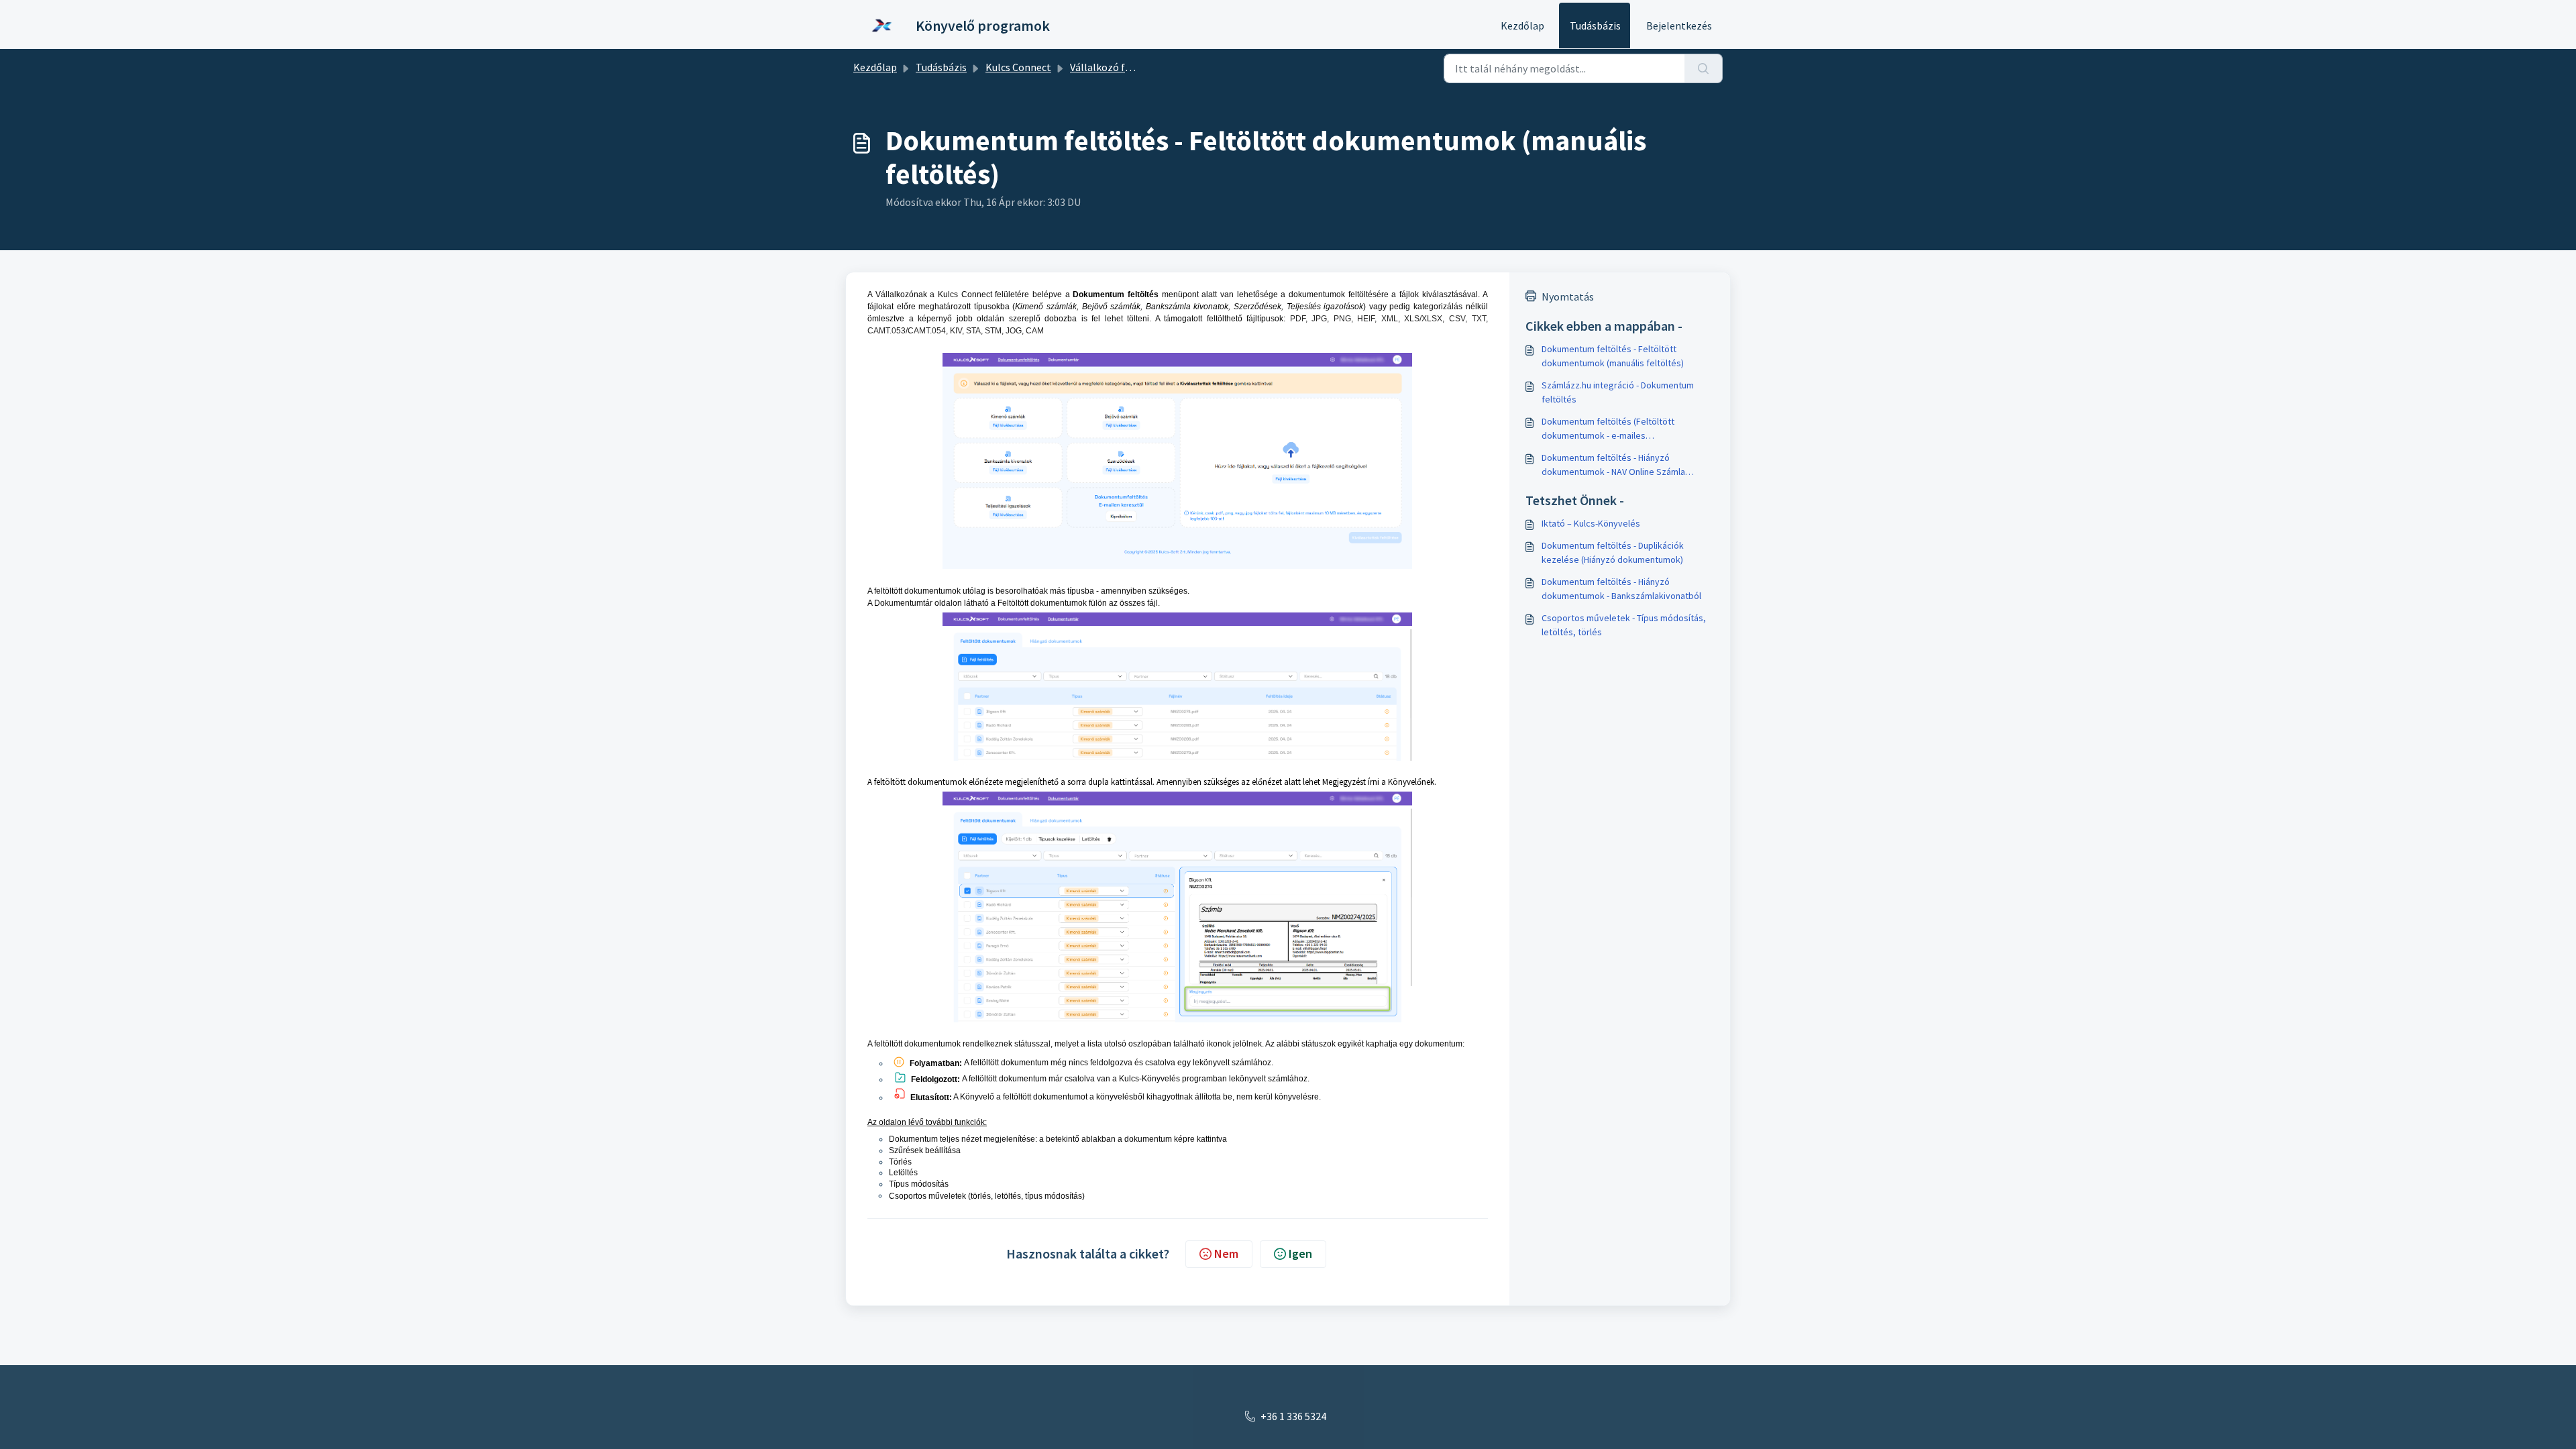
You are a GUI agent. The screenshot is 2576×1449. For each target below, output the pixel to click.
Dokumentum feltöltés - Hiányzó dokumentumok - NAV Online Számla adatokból (1613, 465)
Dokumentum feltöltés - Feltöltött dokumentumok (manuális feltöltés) (1613, 356)
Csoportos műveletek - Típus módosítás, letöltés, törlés (1624, 625)
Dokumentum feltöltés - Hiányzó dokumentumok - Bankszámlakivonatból (1621, 589)
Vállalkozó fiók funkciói (1124, 67)
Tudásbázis (1595, 25)
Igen (1300, 1253)
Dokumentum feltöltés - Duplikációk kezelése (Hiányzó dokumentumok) (1613, 552)
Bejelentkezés (1679, 25)
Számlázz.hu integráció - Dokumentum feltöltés (1618, 392)
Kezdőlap (1522, 25)
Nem (1226, 1253)
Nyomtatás (1568, 297)
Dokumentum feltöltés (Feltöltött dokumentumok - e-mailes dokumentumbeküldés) (1608, 429)
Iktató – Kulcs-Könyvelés (1591, 523)
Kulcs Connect (1018, 67)
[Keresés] (1704, 68)
